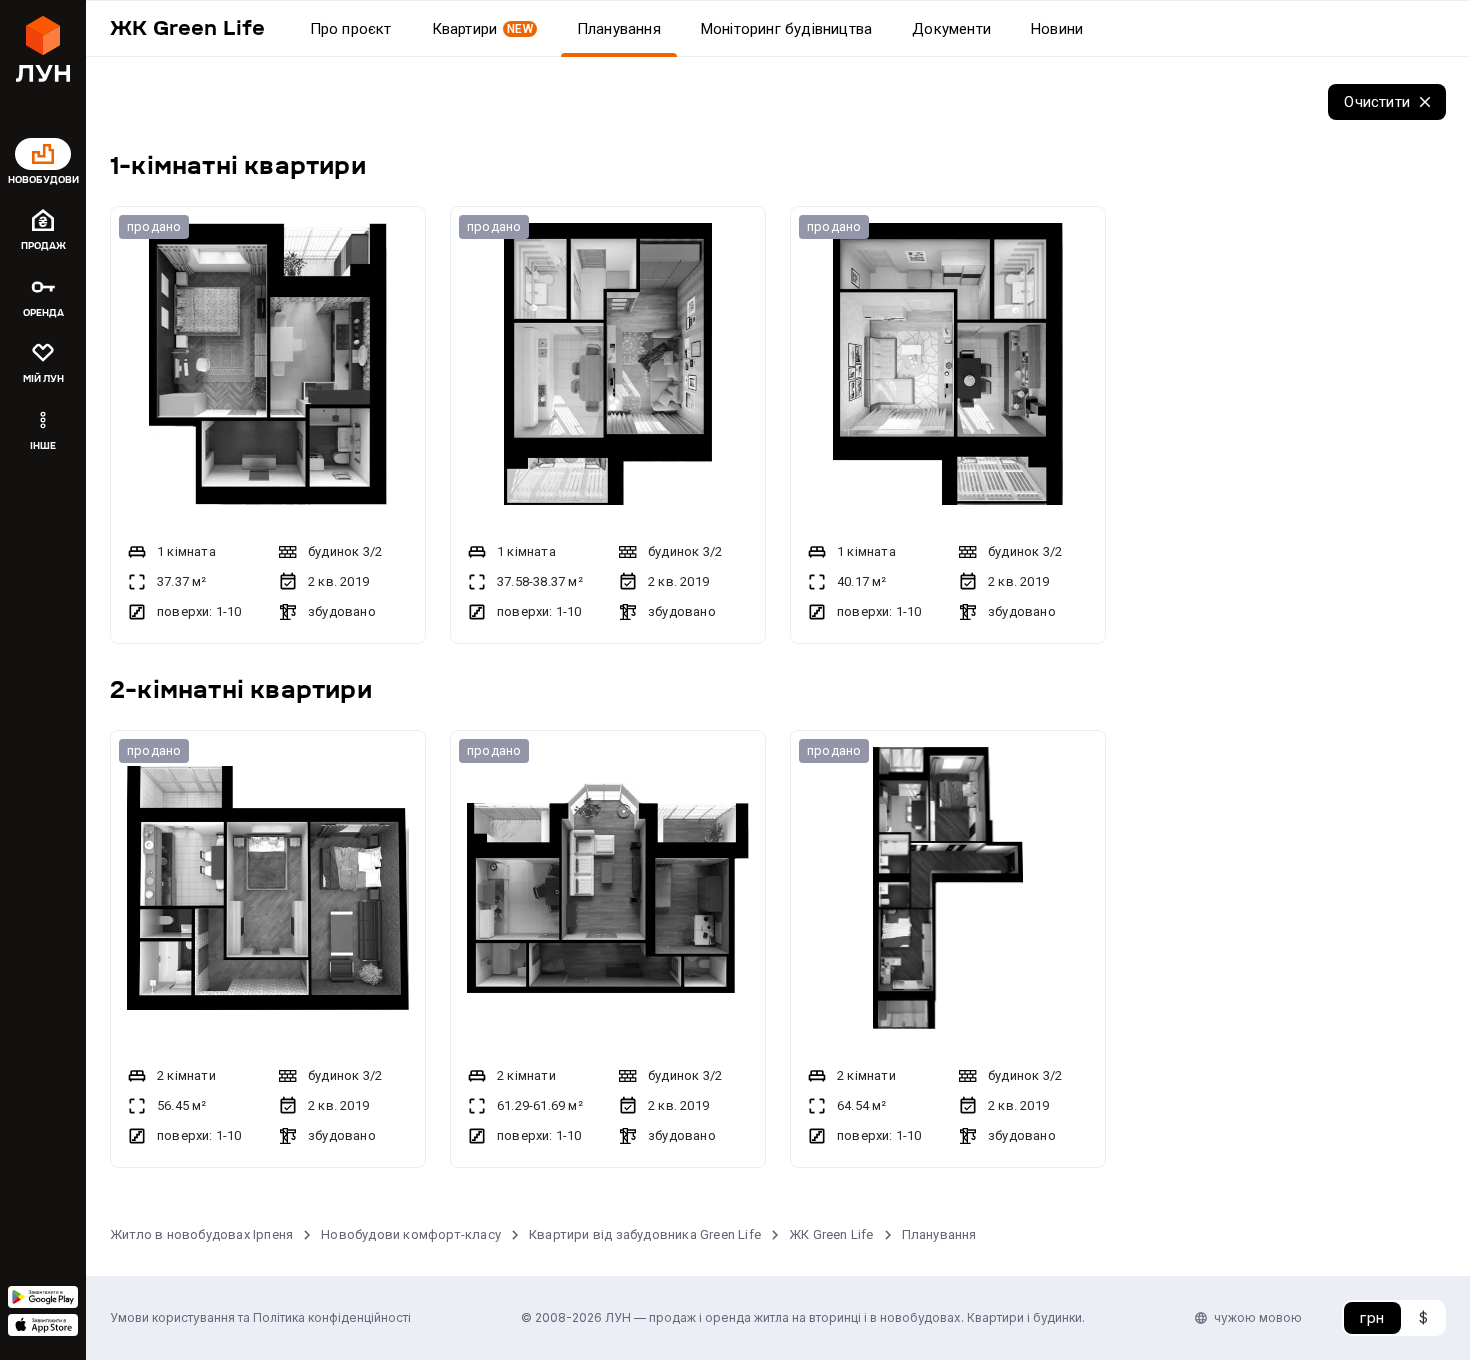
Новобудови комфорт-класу (411, 1234)
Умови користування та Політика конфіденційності (260, 1317)
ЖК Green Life (831, 1234)
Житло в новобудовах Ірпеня (201, 1234)
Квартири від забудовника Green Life (645, 1234)
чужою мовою (1258, 1317)
